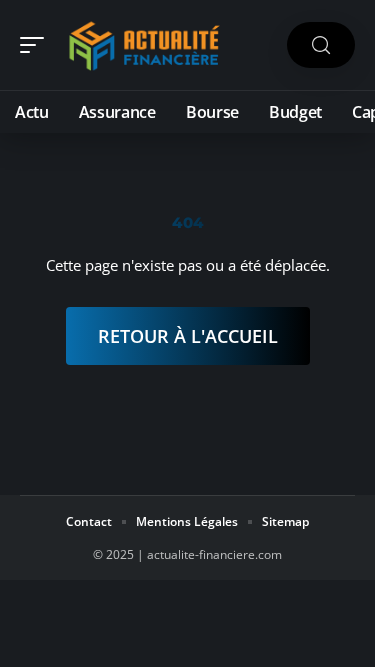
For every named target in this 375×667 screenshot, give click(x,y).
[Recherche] (321, 45)
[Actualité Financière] (144, 45)
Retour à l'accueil (188, 336)
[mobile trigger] (37, 45)
